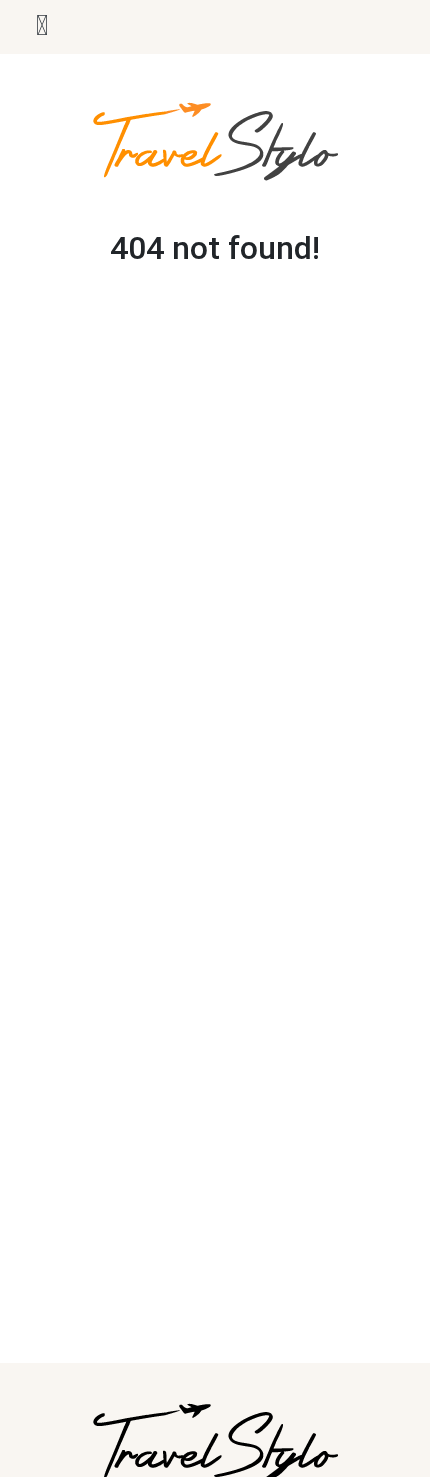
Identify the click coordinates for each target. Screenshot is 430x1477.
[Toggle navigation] (42, 27)
